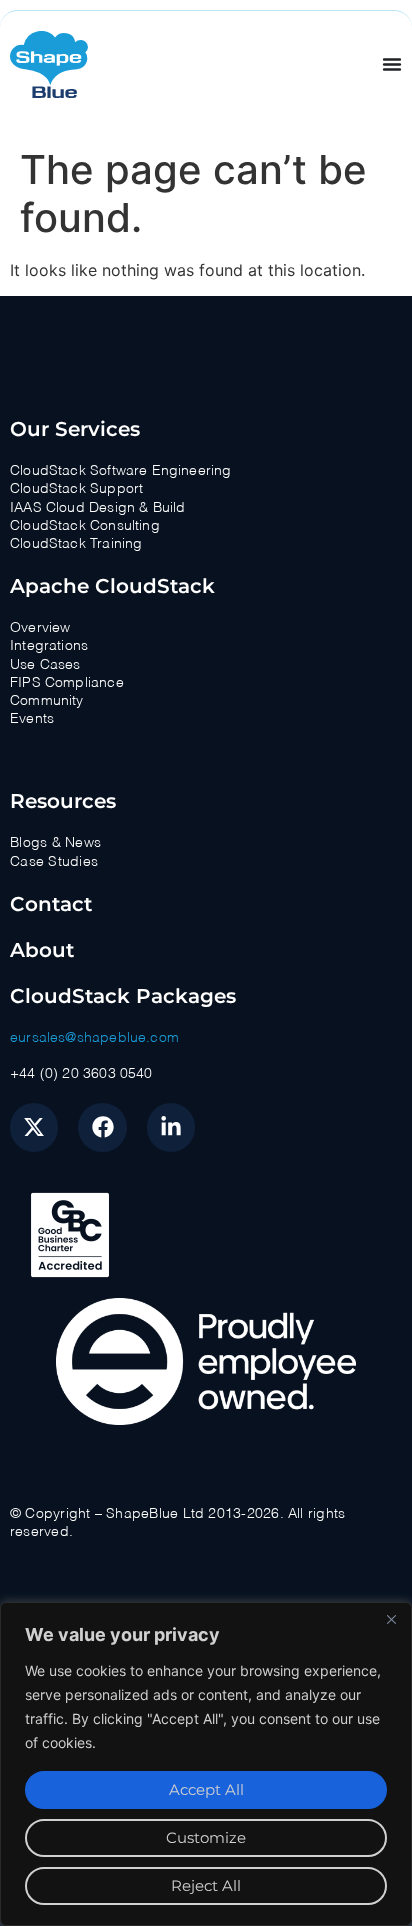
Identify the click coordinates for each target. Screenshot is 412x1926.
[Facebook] (102, 1127)
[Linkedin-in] (171, 1127)
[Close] (391, 1619)
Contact (51, 904)
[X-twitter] (34, 1127)
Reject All (206, 1885)
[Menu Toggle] (392, 64)
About (42, 950)
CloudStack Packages (123, 996)
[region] (206, 1764)
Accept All (206, 1789)
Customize (206, 1837)
